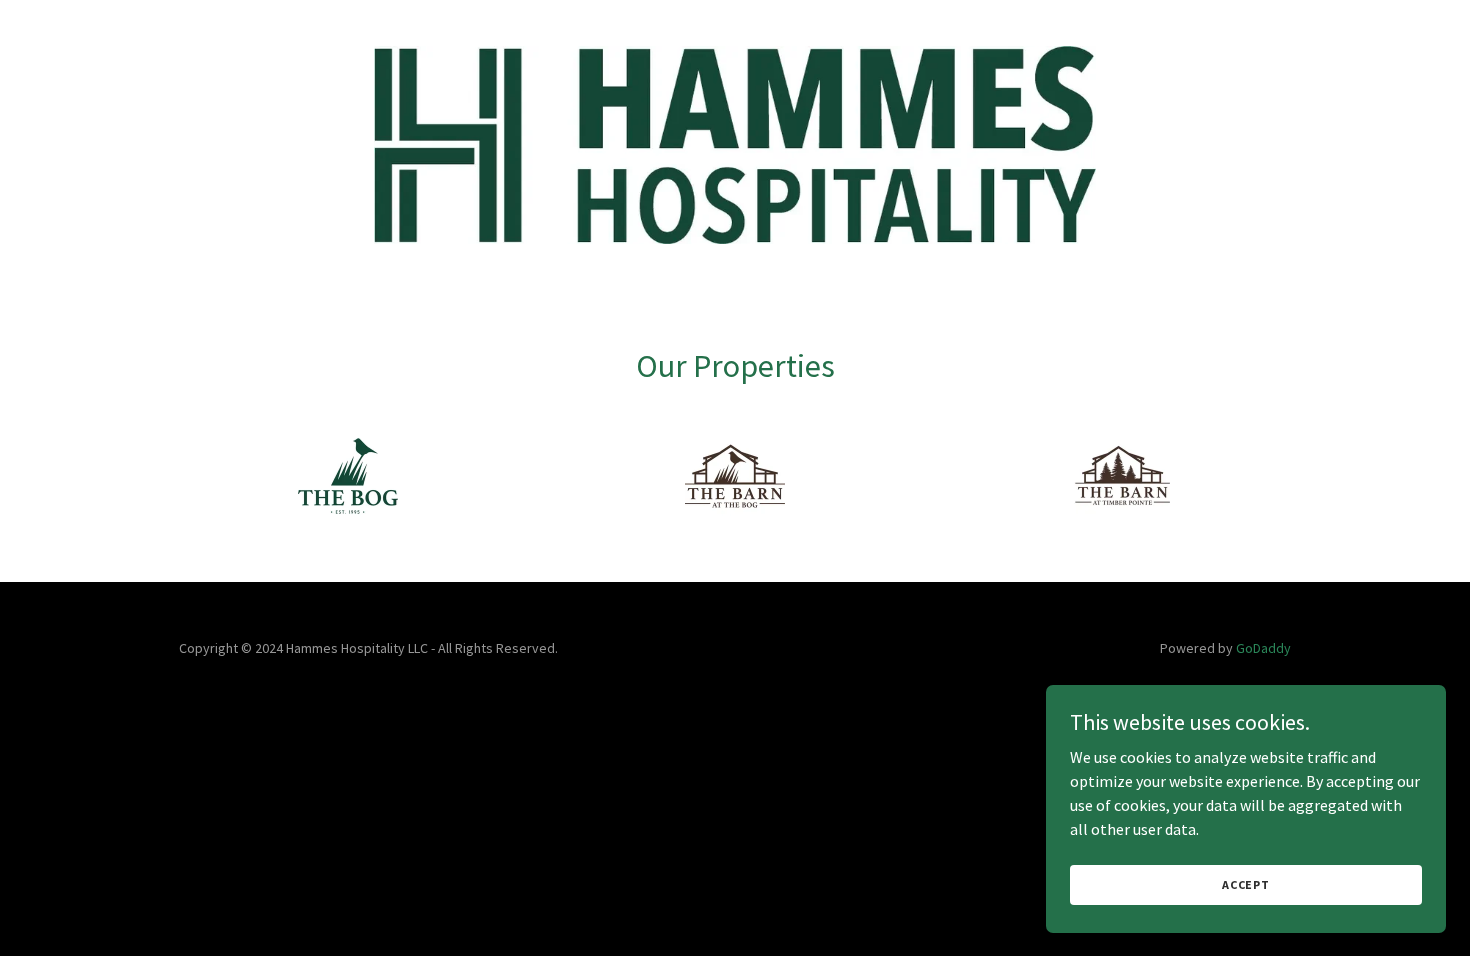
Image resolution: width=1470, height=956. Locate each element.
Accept (1246, 884)
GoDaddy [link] (1263, 648)
